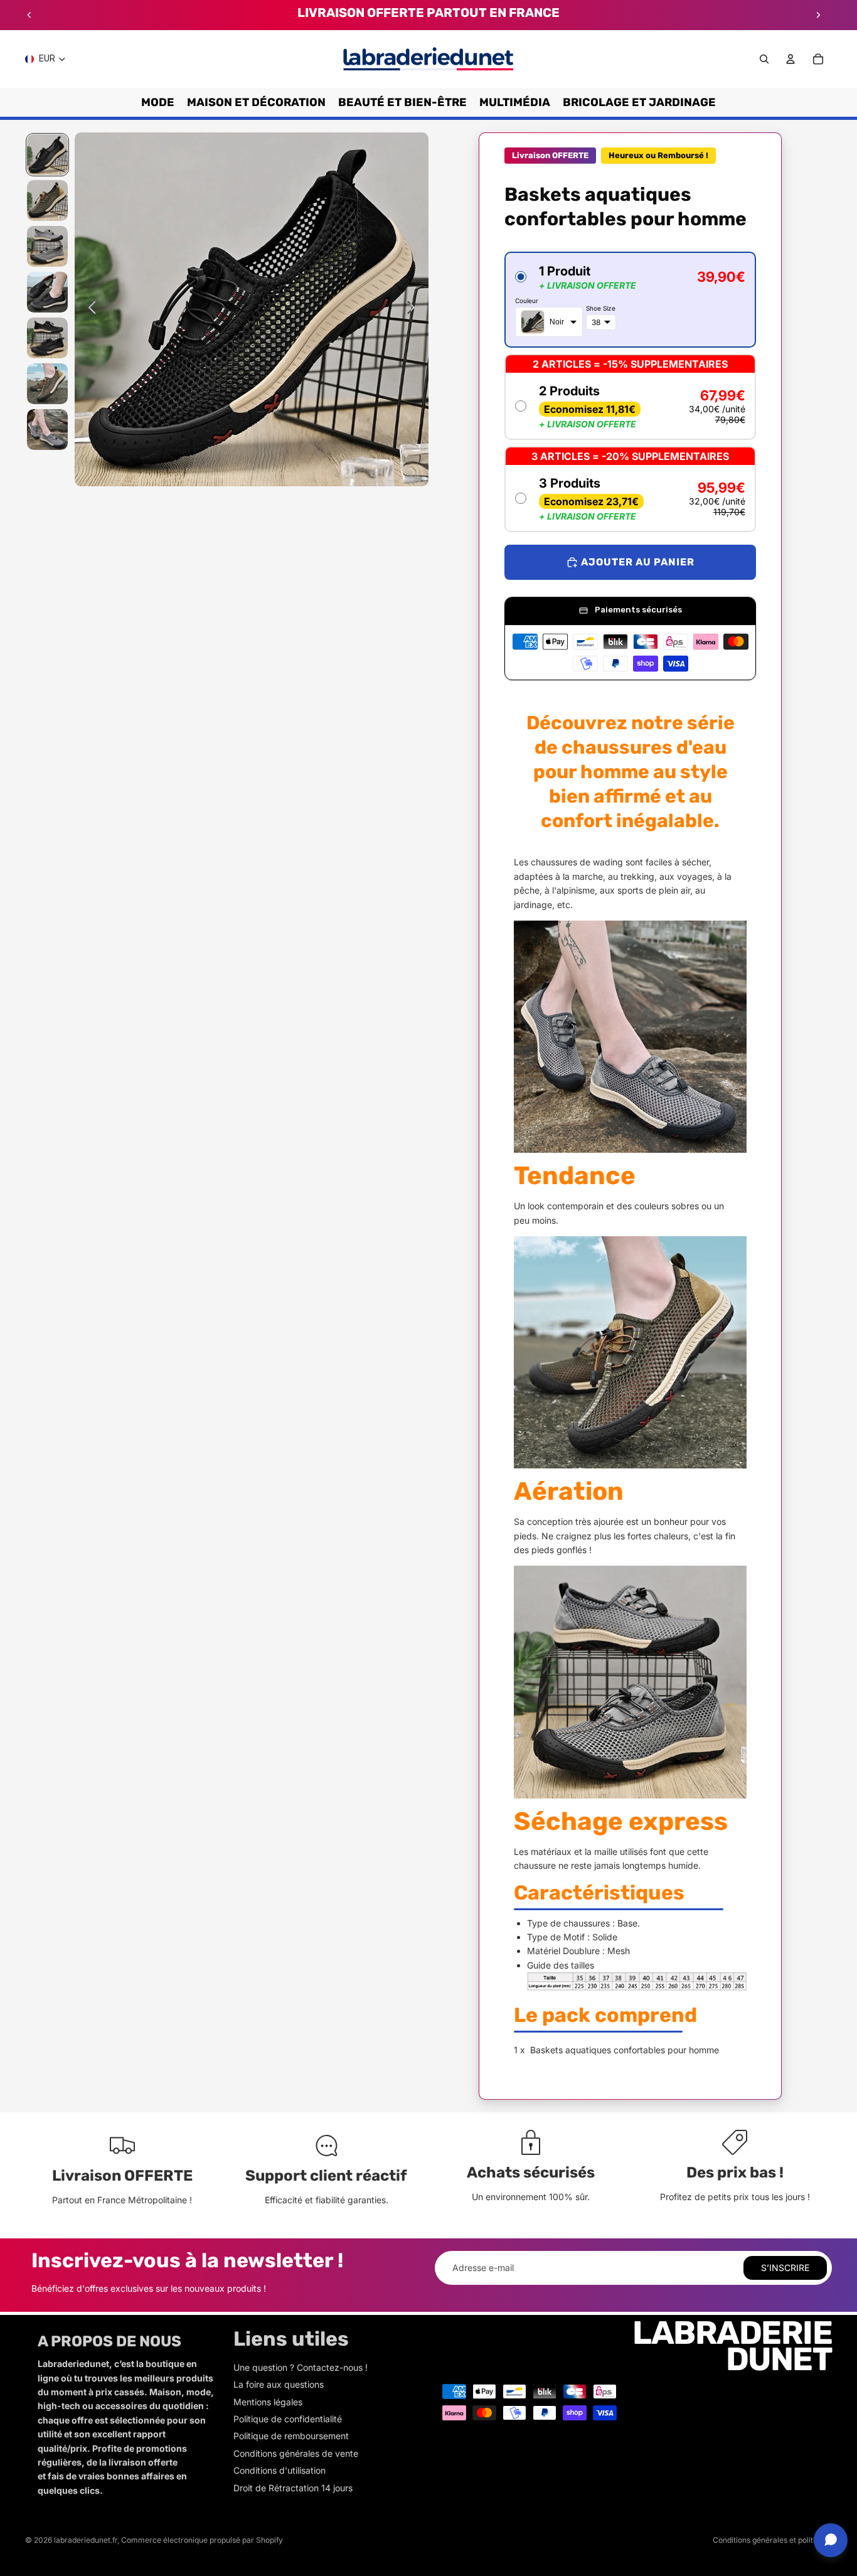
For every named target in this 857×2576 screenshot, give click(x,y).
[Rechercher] (764, 59)
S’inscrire (785, 2268)
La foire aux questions (279, 2384)
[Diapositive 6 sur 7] (47, 384)
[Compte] (790, 59)
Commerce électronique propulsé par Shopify (202, 2540)
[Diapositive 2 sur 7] (47, 200)
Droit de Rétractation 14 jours (293, 2488)
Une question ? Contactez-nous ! (301, 2367)
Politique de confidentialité (288, 2419)
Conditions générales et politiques (772, 2540)
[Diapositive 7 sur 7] (47, 430)
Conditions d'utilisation (279, 2470)
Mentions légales (268, 2402)
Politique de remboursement (291, 2436)
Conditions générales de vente (296, 2453)
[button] (630, 300)
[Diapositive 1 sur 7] (47, 155)
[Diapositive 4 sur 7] (47, 292)
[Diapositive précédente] (29, 15)
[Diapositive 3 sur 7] (47, 246)
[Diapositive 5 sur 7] (47, 338)
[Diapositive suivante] (818, 15)
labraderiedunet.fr (86, 2540)
